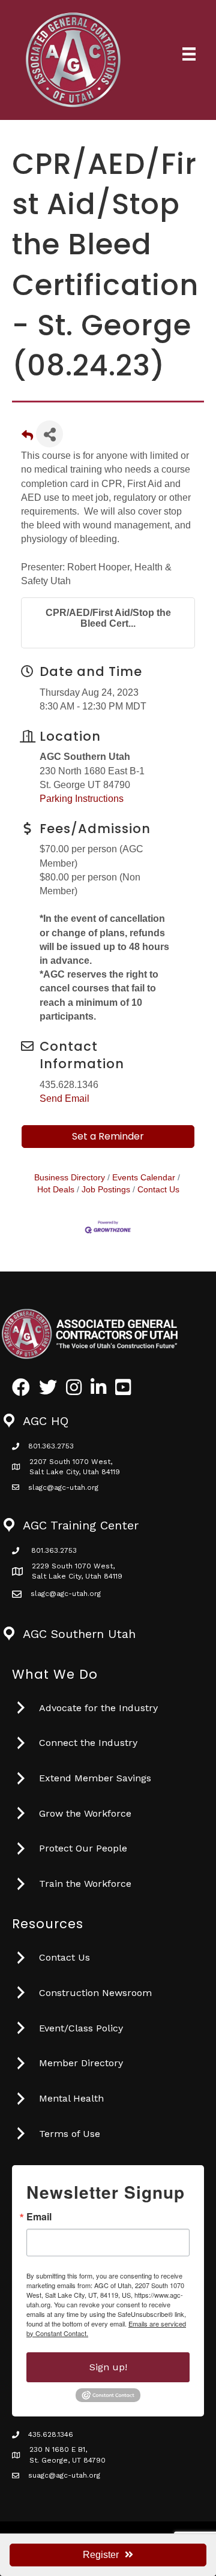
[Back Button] (27, 438)
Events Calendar (144, 1178)
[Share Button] (49, 434)
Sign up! (108, 2367)
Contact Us (158, 1190)
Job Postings (106, 1190)
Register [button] (101, 2555)
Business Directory (70, 1178)
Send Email (64, 1098)
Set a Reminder (108, 1136)
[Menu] (189, 54)
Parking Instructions (82, 799)
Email (39, 2217)
